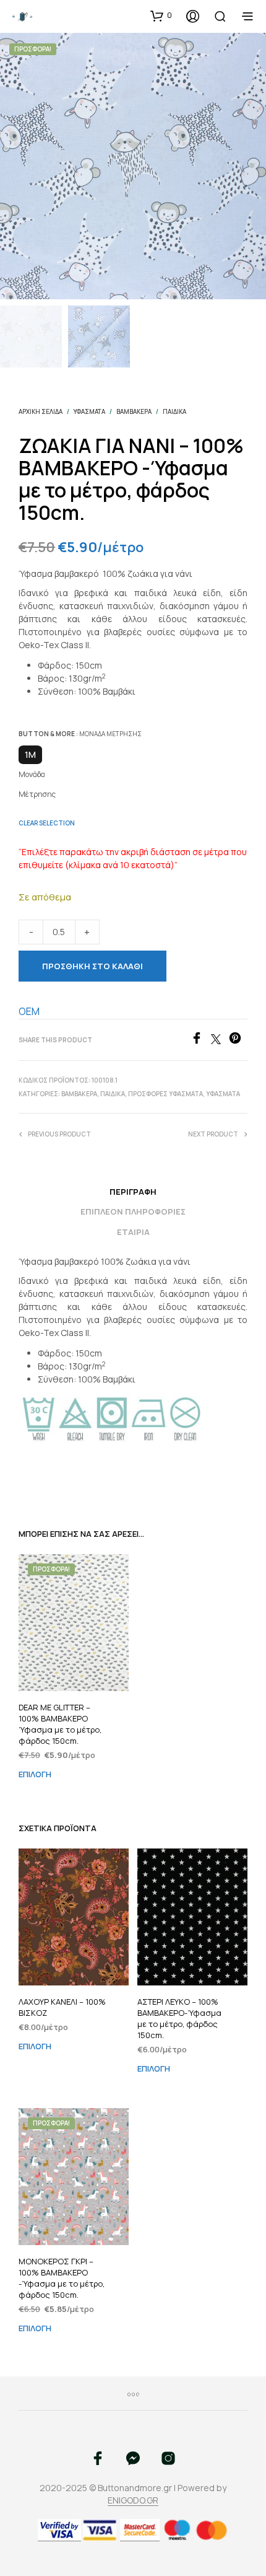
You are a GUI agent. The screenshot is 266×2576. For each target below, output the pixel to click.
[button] (161, 15)
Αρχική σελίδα (41, 411)
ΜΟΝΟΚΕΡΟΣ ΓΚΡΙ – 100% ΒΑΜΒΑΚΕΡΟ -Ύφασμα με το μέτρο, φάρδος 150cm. (62, 2278)
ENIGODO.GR (133, 2500)
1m (30, 754)
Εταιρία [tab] (133, 1232)
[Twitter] (220, 1040)
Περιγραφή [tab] (133, 1192)
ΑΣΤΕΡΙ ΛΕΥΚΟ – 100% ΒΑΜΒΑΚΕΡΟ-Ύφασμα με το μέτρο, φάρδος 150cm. (179, 2019)
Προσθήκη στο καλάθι (92, 966)
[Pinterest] (238, 1040)
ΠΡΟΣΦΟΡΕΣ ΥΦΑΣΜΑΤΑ (165, 1094)
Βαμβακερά (134, 411)
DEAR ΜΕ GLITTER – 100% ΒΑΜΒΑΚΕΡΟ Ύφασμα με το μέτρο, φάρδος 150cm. (60, 1724)
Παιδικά (174, 411)
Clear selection (47, 823)
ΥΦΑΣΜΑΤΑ (89, 411)
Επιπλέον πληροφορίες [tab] (133, 1211)
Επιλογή (35, 1775)
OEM (29, 1011)
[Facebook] (201, 1040)
